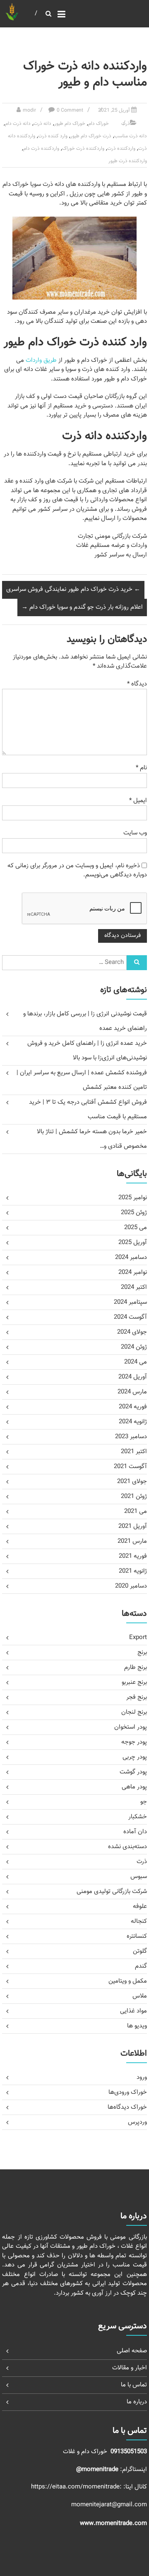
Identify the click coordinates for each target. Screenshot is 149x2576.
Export (138, 1638)
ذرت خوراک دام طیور (91, 136)
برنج (142, 1653)
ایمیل (138, 801)
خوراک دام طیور (70, 124)
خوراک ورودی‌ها (128, 2092)
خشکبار (138, 1817)
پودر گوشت (133, 1772)
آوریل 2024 (133, 1377)
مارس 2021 (132, 1541)
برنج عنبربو (134, 1682)
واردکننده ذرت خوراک (83, 149)
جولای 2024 (132, 1332)
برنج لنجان (134, 1712)
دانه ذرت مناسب (131, 136)
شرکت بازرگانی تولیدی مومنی (112, 1892)
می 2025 (136, 1228)
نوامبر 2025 (133, 1198)
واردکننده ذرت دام (41, 149)
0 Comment (70, 110)
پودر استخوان (131, 1727)
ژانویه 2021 (133, 1571)
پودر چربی (135, 1757)
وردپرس (137, 2122)
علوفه (140, 1906)
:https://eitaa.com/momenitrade (77, 2487)
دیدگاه (137, 684)
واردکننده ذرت (121, 149)
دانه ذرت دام (18, 124)
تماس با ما (134, 2385)
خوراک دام (99, 124)
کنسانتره (137, 1936)
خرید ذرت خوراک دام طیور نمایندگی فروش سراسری (73, 589)
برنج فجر (137, 1697)
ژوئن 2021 (134, 1497)
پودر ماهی (134, 1787)
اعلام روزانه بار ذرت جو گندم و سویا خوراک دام (82, 607)
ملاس (140, 1996)
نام (141, 768)
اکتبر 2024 (134, 1287)
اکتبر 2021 (134, 1452)
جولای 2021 (132, 1482)
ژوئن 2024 (134, 1347)
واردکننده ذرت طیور (128, 161)
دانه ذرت (42, 124)
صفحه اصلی (132, 2351)
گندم (141, 1966)
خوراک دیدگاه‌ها (127, 2107)
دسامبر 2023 (131, 1437)
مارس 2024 (132, 1392)
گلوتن (140, 1951)
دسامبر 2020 (131, 1586)
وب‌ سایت (135, 833)
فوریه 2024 (133, 1407)
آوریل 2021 (133, 1526)
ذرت (126, 124)
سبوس (139, 1877)
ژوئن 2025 (134, 1213)
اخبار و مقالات (130, 2368)
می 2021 (136, 1511)
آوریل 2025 (133, 1243)
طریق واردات (41, 360)
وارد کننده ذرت (53, 136)
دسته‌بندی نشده (127, 1847)
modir (29, 110)
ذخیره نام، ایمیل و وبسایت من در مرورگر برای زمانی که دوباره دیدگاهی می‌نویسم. (77, 871)
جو (144, 1802)
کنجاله (139, 1921)
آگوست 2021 (130, 1467)
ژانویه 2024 (133, 1422)
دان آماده (135, 1832)
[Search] (137, 963)
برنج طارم (136, 1667)
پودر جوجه (134, 1742)
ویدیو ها (137, 2026)
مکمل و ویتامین (128, 1981)
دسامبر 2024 (131, 1258)
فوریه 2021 (133, 1556)
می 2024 (136, 1362)
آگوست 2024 (130, 1317)
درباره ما (137, 2402)
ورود (142, 2077)
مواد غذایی (133, 2011)
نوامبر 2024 (133, 1272)
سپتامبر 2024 (130, 1302)
